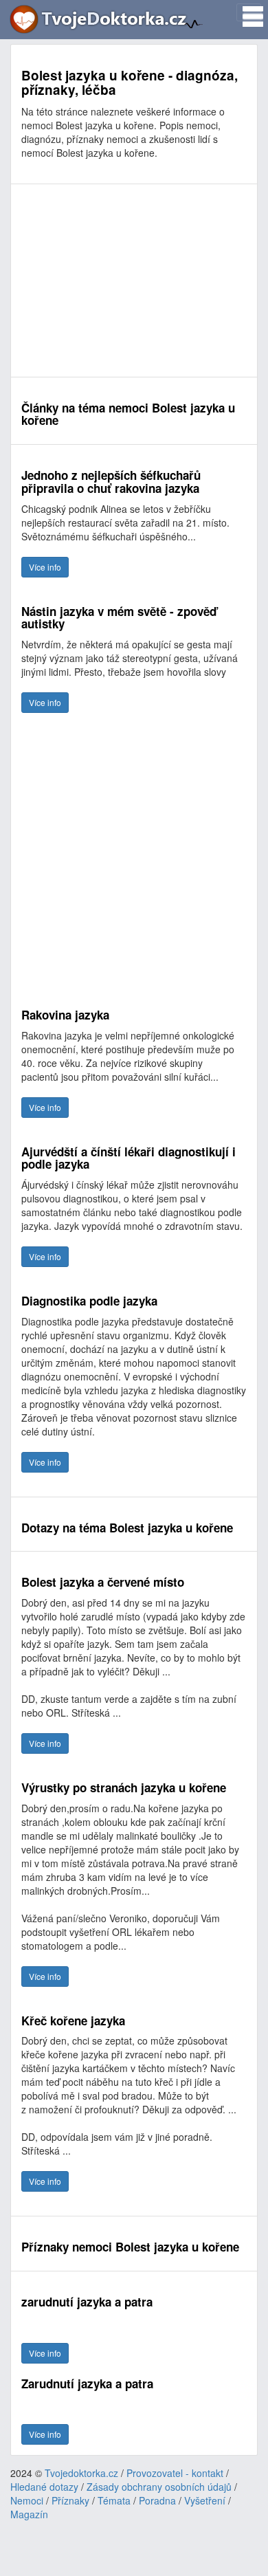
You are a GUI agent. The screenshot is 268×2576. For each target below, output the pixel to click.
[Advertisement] (134, 280)
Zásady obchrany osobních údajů (159, 2487)
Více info (45, 567)
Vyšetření (205, 2500)
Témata (114, 2500)
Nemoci (27, 2500)
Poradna (157, 2500)
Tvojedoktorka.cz (81, 2473)
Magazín (29, 2514)
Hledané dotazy (44, 2487)
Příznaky (70, 2500)
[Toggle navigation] (249, 12)
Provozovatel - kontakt (175, 2473)
